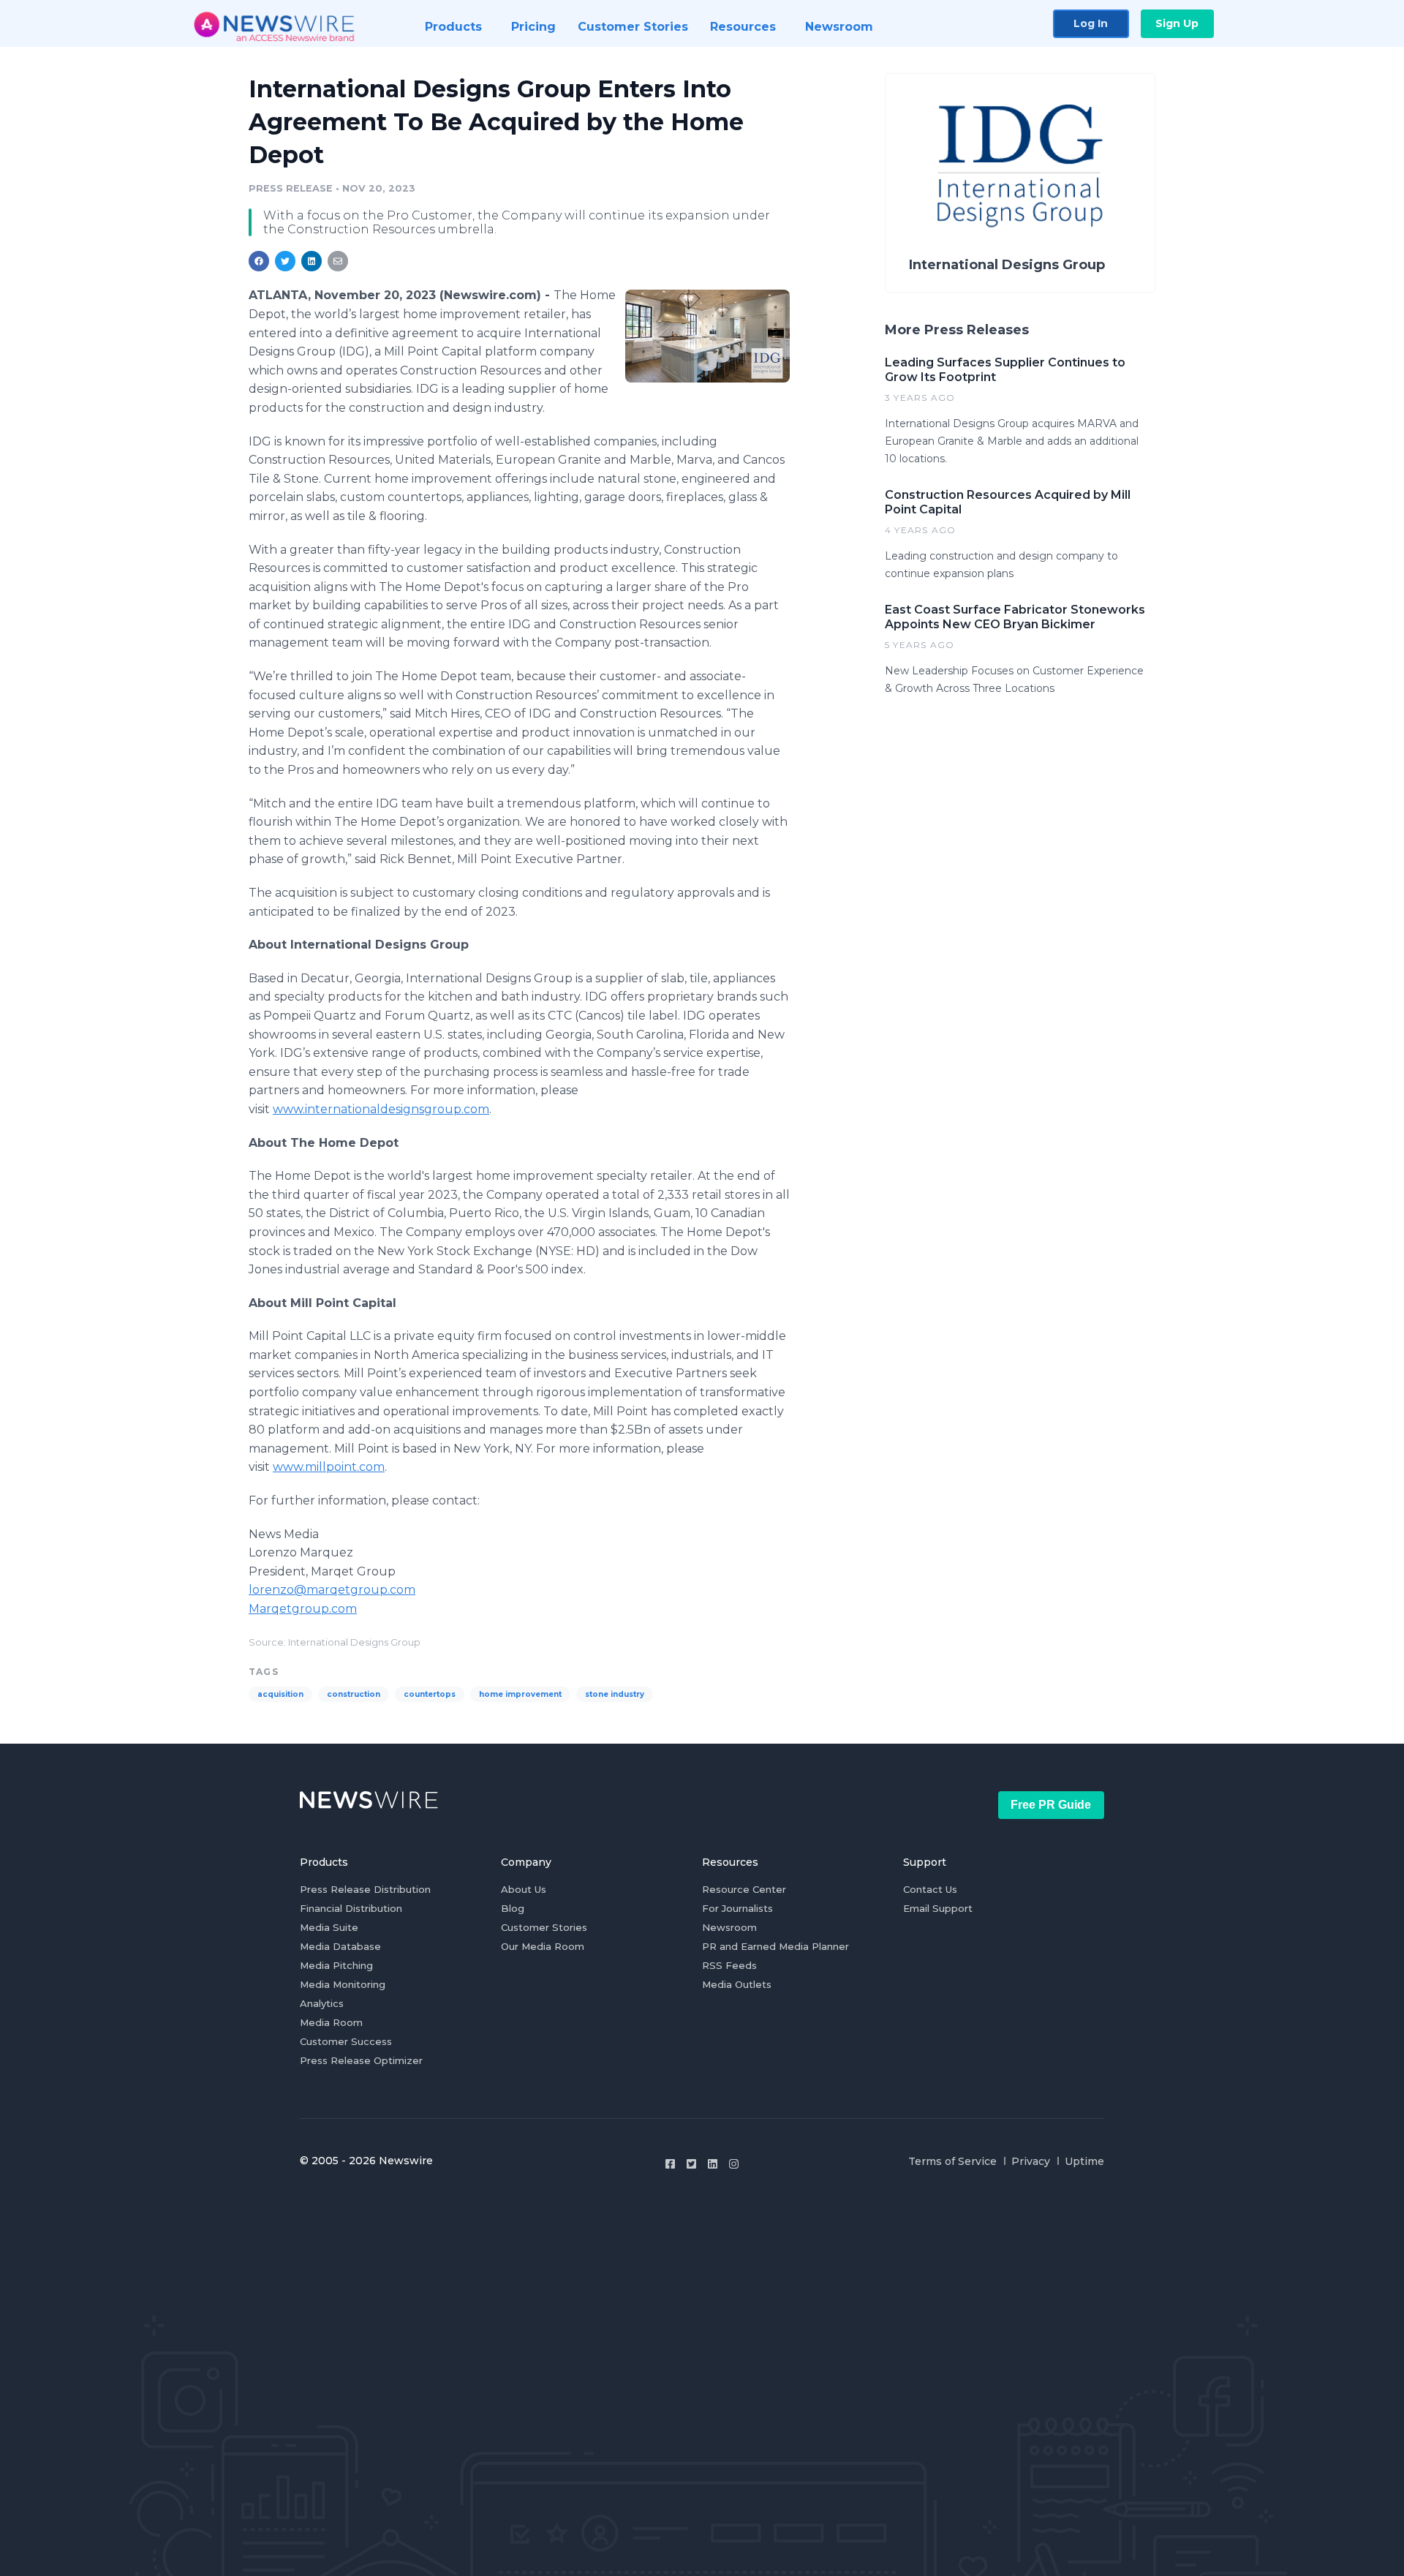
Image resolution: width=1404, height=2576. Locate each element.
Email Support (938, 1908)
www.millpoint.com (329, 1467)
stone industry (615, 1694)
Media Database (340, 1946)
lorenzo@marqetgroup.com (332, 1590)
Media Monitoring (343, 1984)
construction (354, 1694)
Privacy (1031, 2161)
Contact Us (930, 1889)
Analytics (322, 2003)
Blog (513, 1908)
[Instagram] (734, 2164)
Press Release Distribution (365, 1889)
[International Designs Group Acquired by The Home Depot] (707, 336)
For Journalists (737, 1908)
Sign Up (1177, 23)
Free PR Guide (1051, 1805)
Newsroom (729, 1927)
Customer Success (346, 2041)
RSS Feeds (729, 1965)
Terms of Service (952, 2161)
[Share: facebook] (259, 261)
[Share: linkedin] (312, 261)
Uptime (1084, 2161)
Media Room (331, 2022)
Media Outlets (737, 1984)
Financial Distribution (351, 1908)
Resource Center (744, 1889)
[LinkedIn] (713, 2164)
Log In (1091, 23)
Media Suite (329, 1927)
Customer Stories (544, 1927)
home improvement (520, 1694)
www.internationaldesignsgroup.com (381, 1109)
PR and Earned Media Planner (775, 1946)
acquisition (280, 1694)
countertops (430, 1694)
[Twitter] (691, 2164)
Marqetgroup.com (303, 1609)
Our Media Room (543, 1946)
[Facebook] (670, 2164)
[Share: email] (338, 261)
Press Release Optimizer (361, 2060)
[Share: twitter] (285, 261)
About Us (524, 1889)
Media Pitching (336, 1965)
